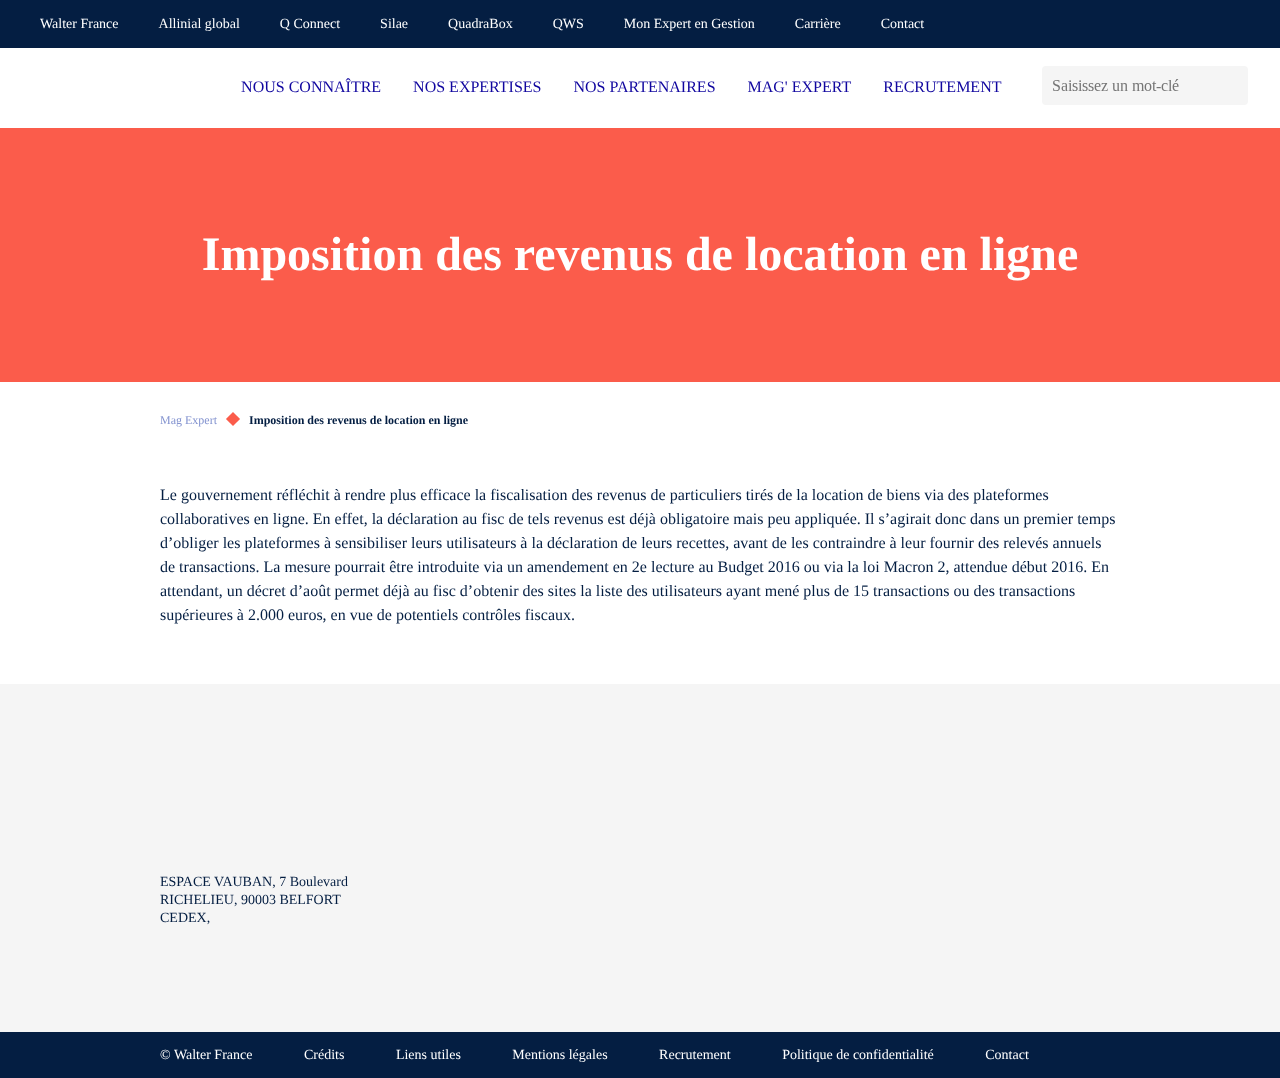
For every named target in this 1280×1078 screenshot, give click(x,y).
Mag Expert (188, 420)
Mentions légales (559, 1055)
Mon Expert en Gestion (689, 24)
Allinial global (199, 24)
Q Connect (310, 24)
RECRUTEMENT (942, 87)
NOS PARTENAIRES (645, 87)
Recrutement (695, 1055)
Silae (394, 24)
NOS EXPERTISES (477, 87)
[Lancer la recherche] (1232, 85)
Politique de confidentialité (858, 1055)
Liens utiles (428, 1055)
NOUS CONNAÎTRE (311, 87)
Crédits (324, 1055)
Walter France (79, 24)
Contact (903, 24)
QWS (568, 24)
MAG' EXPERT (800, 87)
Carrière (818, 24)
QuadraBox (480, 24)
